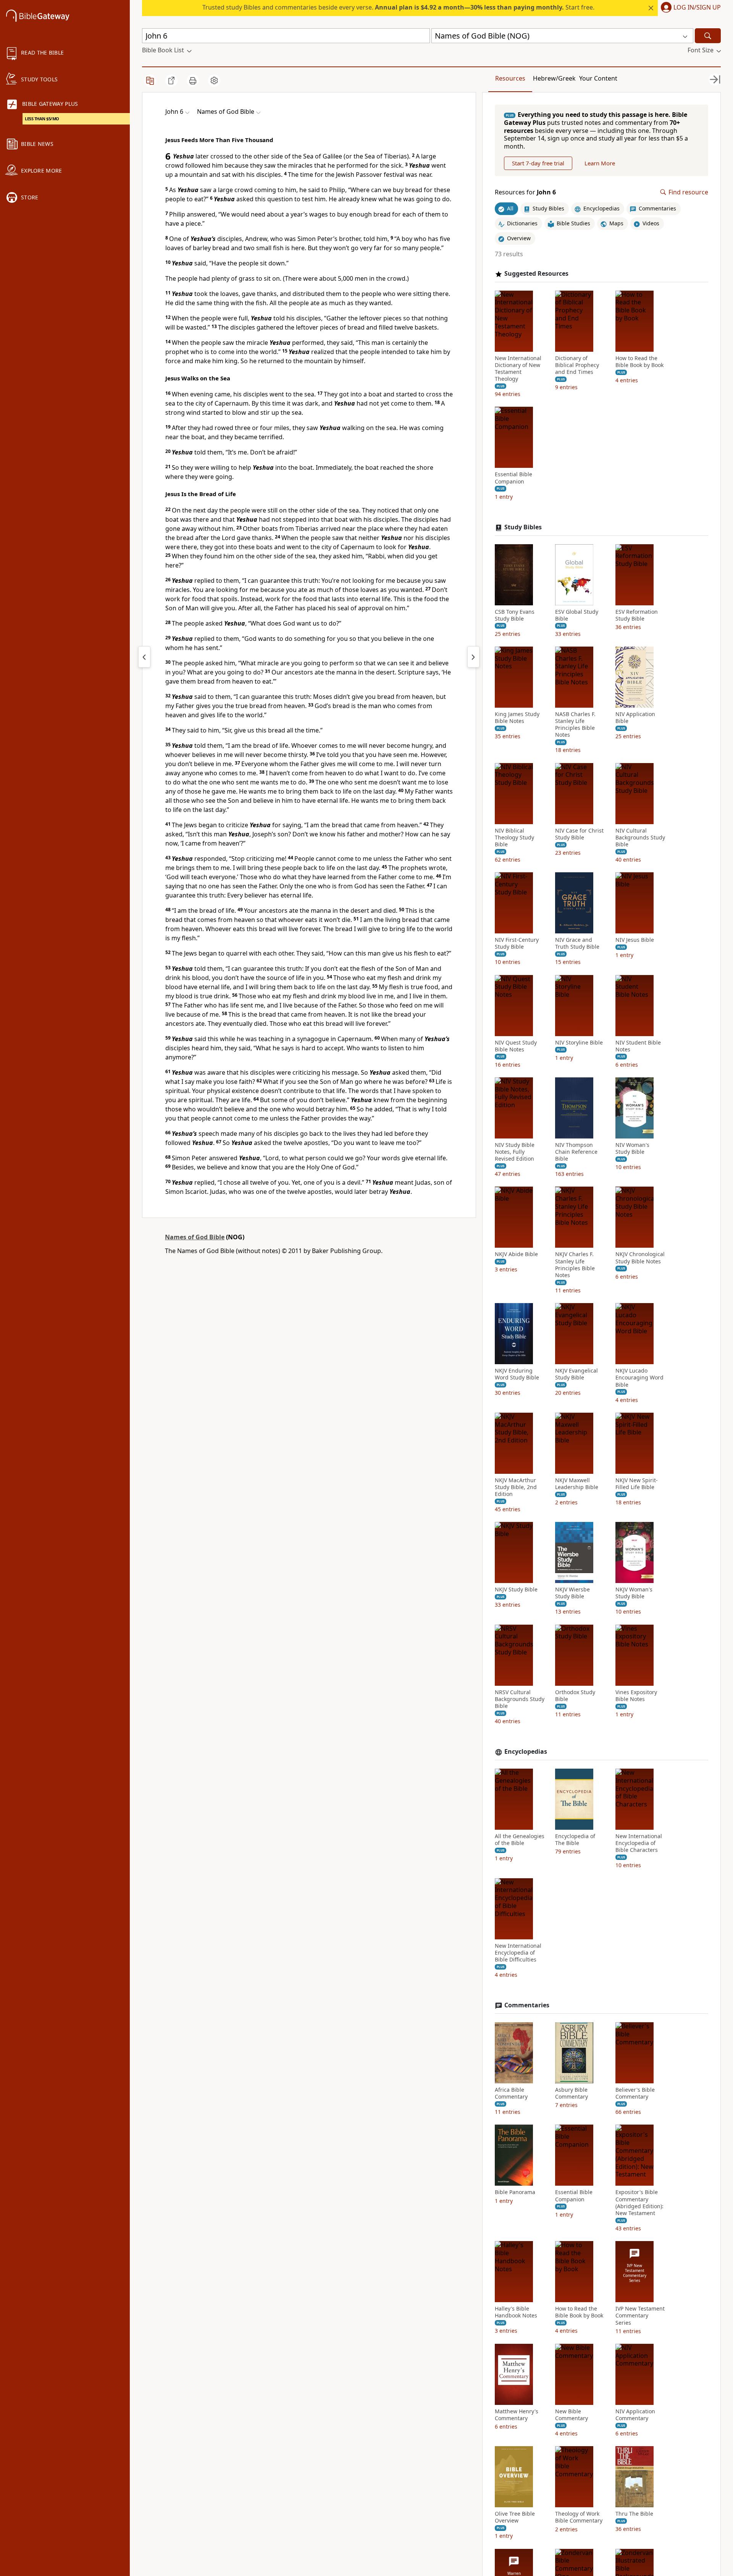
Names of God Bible (195, 1237)
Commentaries (527, 2005)
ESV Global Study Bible (577, 615)
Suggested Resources (536, 274)
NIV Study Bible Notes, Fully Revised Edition (515, 1152)
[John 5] (144, 657)
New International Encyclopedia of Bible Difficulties (518, 1953)
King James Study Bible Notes (517, 718)
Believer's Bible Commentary (635, 2093)
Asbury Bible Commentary (572, 2093)
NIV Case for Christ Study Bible (579, 834)
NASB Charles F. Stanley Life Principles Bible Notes (575, 725)
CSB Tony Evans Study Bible (515, 615)
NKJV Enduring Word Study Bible (517, 1374)
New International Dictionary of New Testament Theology (518, 369)
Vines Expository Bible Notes (636, 1696)
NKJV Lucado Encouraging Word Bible (639, 1378)
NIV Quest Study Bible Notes (516, 1046)
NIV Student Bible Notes (638, 1046)
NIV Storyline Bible (579, 1043)
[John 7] (473, 657)
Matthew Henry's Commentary (517, 2415)
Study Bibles (523, 527)
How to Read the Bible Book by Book (639, 362)
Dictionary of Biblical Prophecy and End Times (577, 365)
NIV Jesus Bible (635, 940)
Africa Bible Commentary (511, 2093)
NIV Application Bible (635, 718)
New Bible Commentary (572, 2415)
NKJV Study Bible (516, 1590)
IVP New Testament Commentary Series (640, 2316)
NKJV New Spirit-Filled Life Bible (637, 1484)
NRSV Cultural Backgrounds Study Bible (520, 1699)
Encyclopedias (526, 1752)
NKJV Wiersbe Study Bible (572, 1593)
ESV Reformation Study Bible (637, 615)
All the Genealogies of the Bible (520, 1840)
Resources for (525, 192)
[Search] (708, 36)
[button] (689, 8)
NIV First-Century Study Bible (517, 943)
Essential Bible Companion (513, 478)
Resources (510, 78)
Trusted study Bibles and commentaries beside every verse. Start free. (398, 7)
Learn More (600, 163)
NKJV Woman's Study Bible (634, 1593)
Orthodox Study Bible (575, 1696)
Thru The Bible (634, 2514)
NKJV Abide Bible (516, 1255)
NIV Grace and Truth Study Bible (577, 943)
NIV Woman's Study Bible (632, 1148)
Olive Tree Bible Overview (515, 2517)
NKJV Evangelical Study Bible (576, 1374)
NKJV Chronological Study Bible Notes (640, 1258)
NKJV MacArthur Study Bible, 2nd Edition (516, 1487)
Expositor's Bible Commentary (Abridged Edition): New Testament (639, 2203)
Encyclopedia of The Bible (575, 1840)
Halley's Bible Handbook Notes (516, 2312)
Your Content (598, 78)
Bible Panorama (515, 2192)
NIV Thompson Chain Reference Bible (576, 1152)
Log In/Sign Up (697, 8)
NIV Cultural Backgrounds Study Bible (640, 838)
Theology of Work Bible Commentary (579, 2517)
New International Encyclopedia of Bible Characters (639, 1843)
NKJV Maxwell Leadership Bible (577, 1484)
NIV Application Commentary (635, 2415)
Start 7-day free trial (538, 163)
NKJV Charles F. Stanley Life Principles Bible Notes (575, 1265)
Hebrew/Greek (554, 78)
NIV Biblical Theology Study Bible (514, 838)
